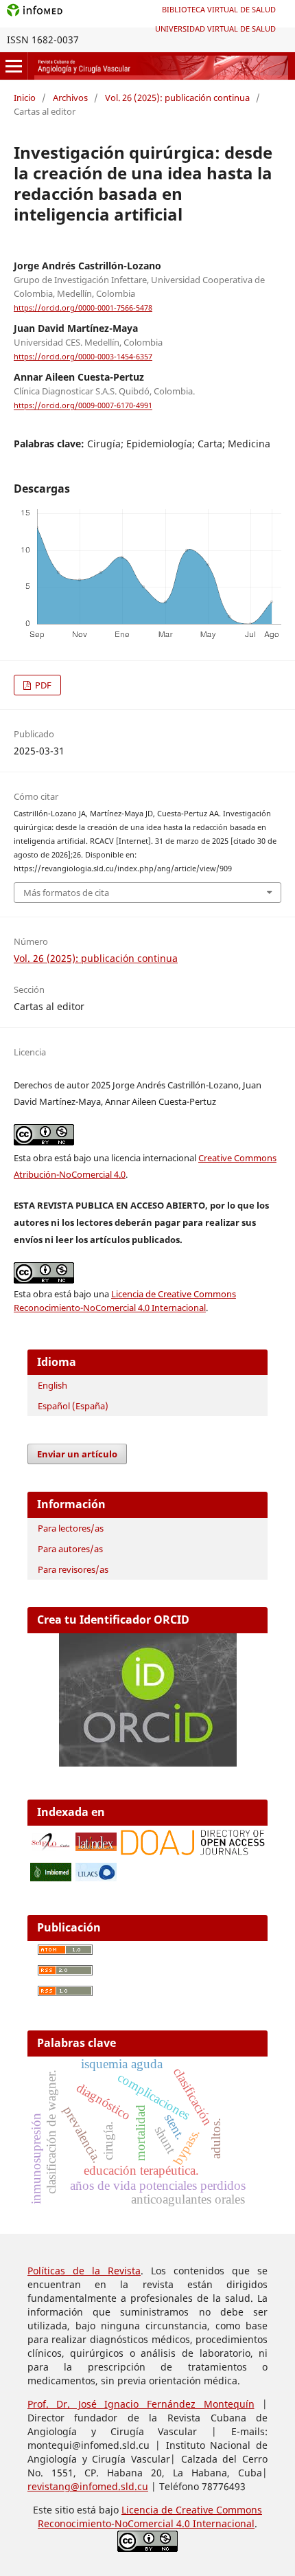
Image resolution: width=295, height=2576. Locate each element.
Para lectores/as (71, 1528)
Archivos (70, 98)
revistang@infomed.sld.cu (88, 2486)
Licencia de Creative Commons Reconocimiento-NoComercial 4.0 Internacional (150, 2517)
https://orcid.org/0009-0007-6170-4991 (83, 406)
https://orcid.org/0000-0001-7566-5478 (83, 308)
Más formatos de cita (66, 893)
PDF (42, 685)
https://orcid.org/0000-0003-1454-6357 (83, 357)
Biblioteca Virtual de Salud (219, 9)
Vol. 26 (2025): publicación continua (177, 98)
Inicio (25, 98)
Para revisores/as (73, 1569)
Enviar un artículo (77, 1454)
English (52, 1385)
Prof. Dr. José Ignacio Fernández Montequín (141, 2404)
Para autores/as (70, 1549)
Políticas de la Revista (84, 2271)
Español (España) (73, 1406)
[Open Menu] (14, 66)
